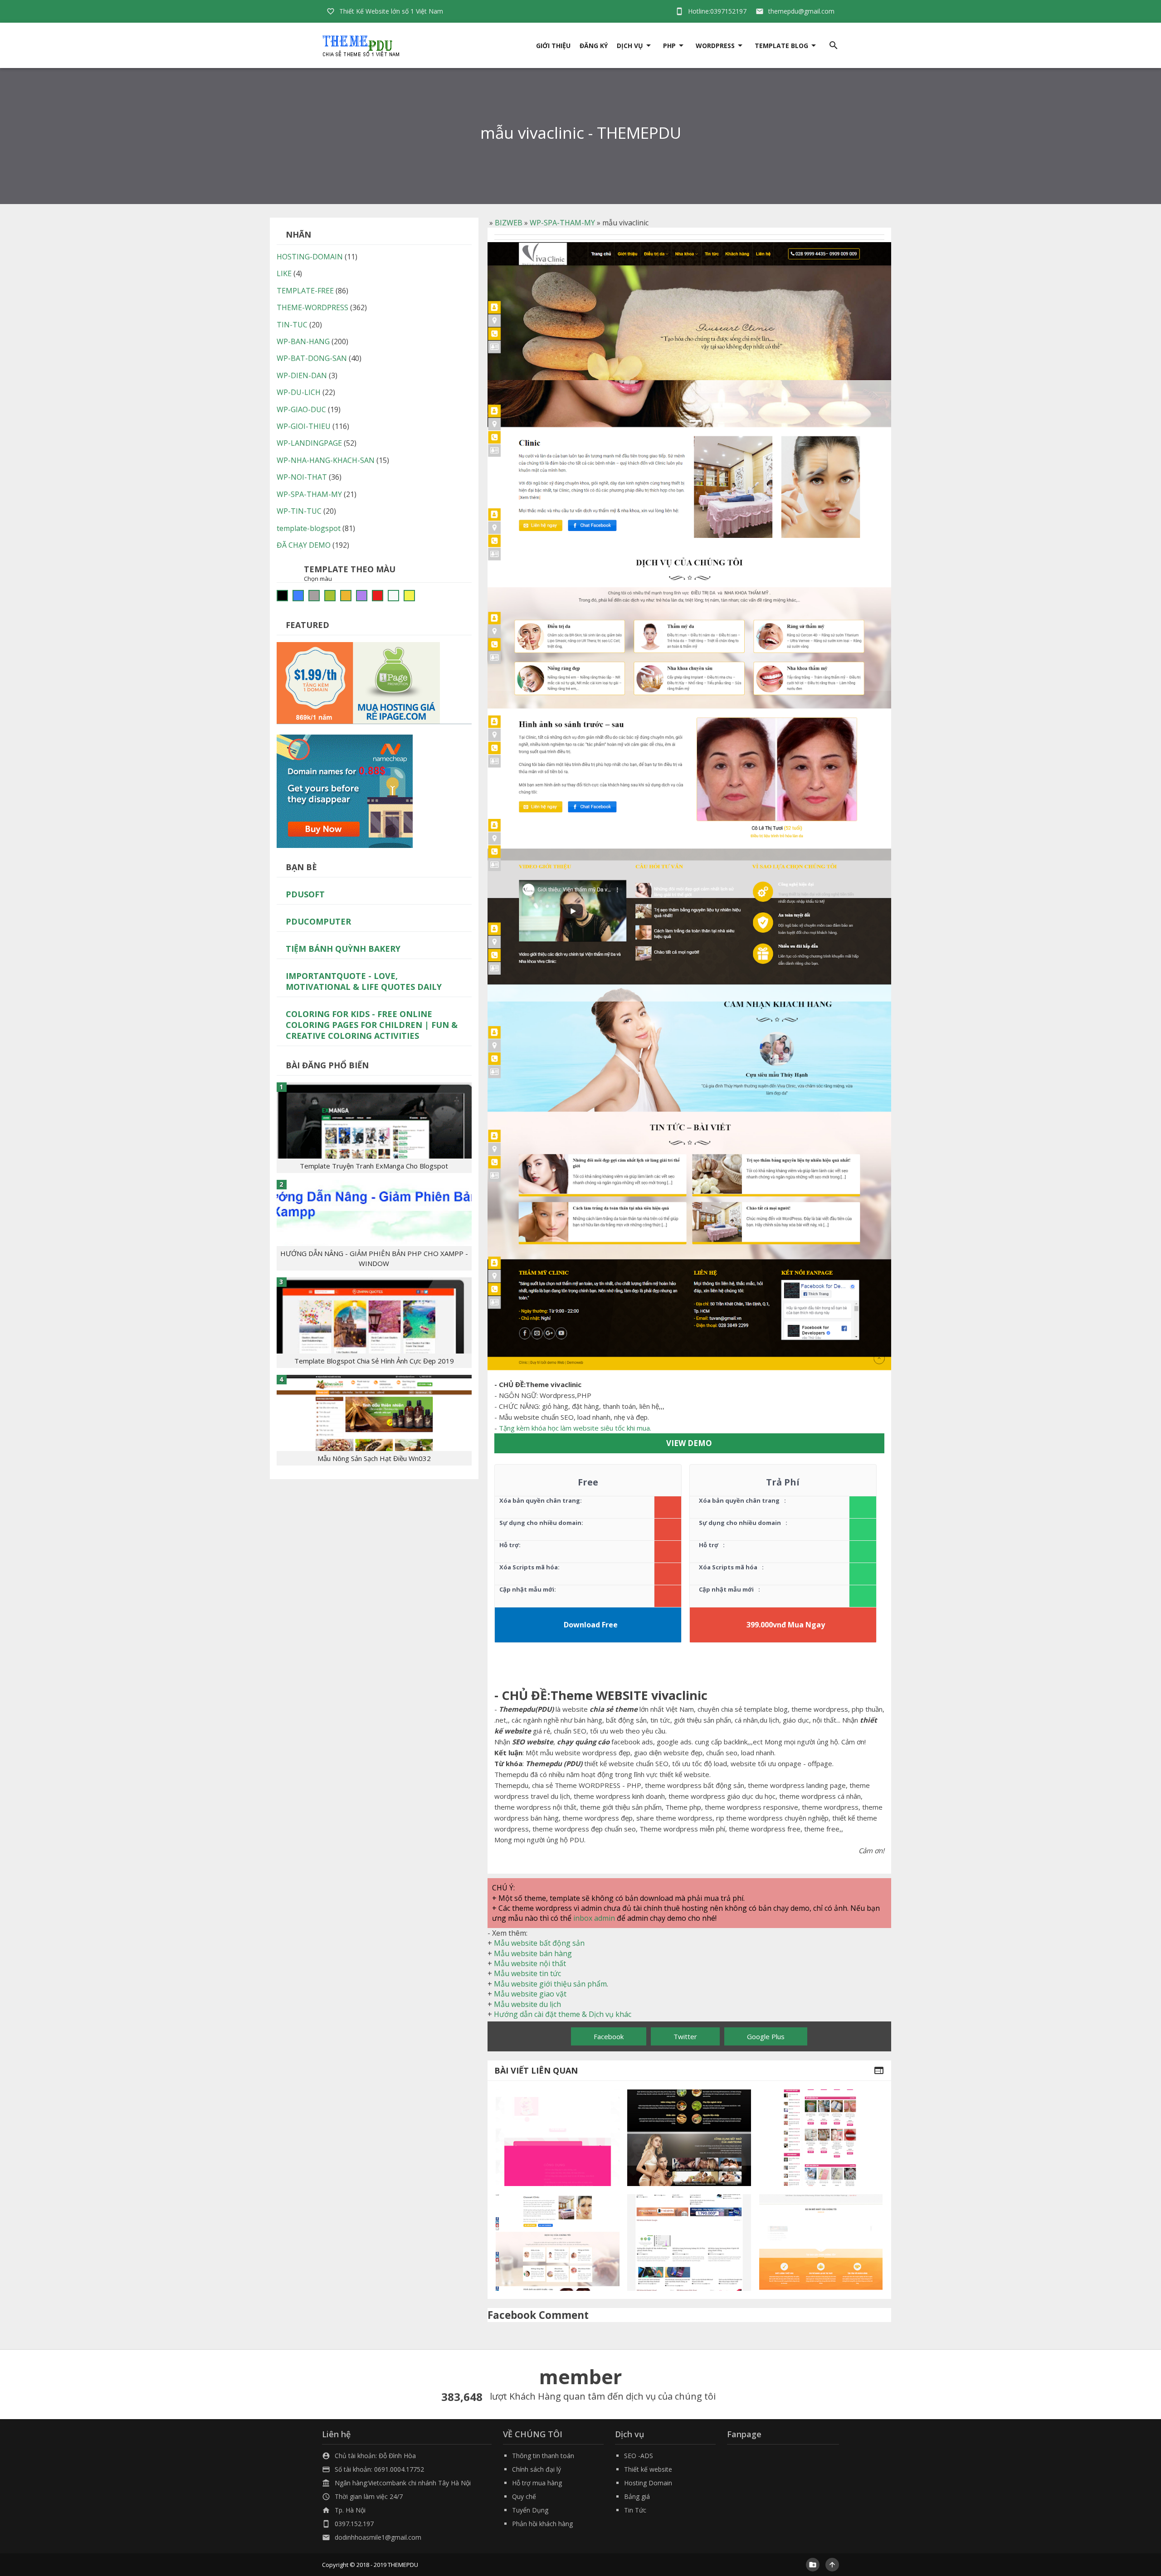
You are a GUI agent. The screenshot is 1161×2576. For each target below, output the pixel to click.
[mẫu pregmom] (558, 2138)
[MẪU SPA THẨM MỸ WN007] (558, 2242)
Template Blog (781, 46)
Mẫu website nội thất (530, 1963)
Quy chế (524, 2496)
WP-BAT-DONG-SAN (312, 358)
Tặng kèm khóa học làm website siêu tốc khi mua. (575, 1428)
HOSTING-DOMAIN (310, 257)
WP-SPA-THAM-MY (562, 223)
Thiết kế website (648, 2469)
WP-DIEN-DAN (302, 375)
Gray (314, 596)
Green (330, 596)
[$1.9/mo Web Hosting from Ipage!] (358, 682)
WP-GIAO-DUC (301, 409)
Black (282, 596)
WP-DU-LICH (299, 392)
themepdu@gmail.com (801, 11)
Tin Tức (635, 2510)
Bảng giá (637, 2496)
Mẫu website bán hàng (533, 1953)
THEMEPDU (403, 2565)
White (393, 596)
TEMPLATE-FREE (305, 291)
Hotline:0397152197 (717, 11)
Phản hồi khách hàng (542, 2524)
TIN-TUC (292, 325)
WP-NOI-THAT (302, 477)
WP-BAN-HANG (303, 341)
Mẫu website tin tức (527, 1973)
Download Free (591, 1625)
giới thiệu (553, 46)
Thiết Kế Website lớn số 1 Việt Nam (391, 11)
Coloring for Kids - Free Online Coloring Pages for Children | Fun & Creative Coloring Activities (372, 1025)
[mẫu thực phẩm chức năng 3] (689, 2138)
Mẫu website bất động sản (539, 1943)
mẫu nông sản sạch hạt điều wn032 (374, 1458)
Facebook (609, 2036)
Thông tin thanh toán (543, 2456)
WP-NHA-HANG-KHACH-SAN (326, 460)
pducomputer (318, 921)
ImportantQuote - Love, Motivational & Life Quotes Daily (364, 981)
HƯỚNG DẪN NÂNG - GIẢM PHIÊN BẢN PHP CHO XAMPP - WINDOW (374, 1258)
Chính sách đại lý (537, 2469)
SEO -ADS (639, 2456)
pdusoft (305, 894)
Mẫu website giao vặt (530, 1994)
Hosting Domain (648, 2483)
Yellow (409, 596)
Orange (346, 596)
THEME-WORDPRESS (312, 307)
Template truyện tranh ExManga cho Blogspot (374, 1166)
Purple (362, 596)
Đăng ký (594, 46)
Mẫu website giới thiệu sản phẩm (550, 1984)
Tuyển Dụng (530, 2510)
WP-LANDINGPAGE (309, 443)
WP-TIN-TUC (299, 511)
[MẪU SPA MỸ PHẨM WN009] (821, 2138)
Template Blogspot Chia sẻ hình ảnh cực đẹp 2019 (374, 1361)
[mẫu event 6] (821, 2242)
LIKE (284, 273)
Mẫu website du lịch (527, 2004)
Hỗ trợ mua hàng (537, 2483)
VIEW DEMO (689, 1443)
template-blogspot (309, 528)
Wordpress (715, 46)
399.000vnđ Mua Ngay (786, 1625)
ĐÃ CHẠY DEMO (304, 545)
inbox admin (594, 1918)
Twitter (685, 2036)
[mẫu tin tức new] (689, 2242)
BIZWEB (509, 223)
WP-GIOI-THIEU (304, 426)
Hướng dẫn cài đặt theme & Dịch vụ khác (563, 2014)
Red (378, 596)
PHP (669, 46)
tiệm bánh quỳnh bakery (343, 949)
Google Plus (766, 2036)
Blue (298, 596)
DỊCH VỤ (630, 46)
